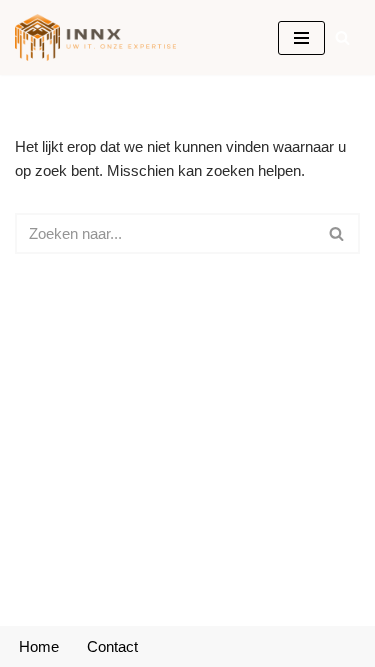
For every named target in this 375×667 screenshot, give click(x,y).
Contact (112, 646)
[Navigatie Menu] (301, 38)
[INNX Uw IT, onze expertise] (100, 37)
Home (39, 646)
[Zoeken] (342, 37)
